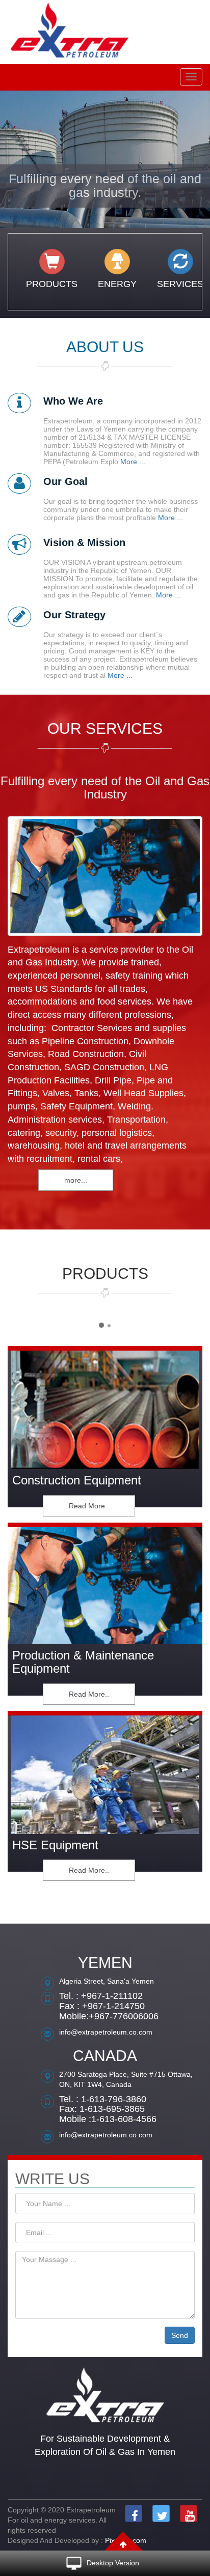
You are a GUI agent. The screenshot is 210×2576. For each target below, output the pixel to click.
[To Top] (123, 2541)
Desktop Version (113, 2563)
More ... (132, 462)
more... (76, 1180)
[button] (16, 160)
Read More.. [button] (89, 1506)
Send (180, 2335)
